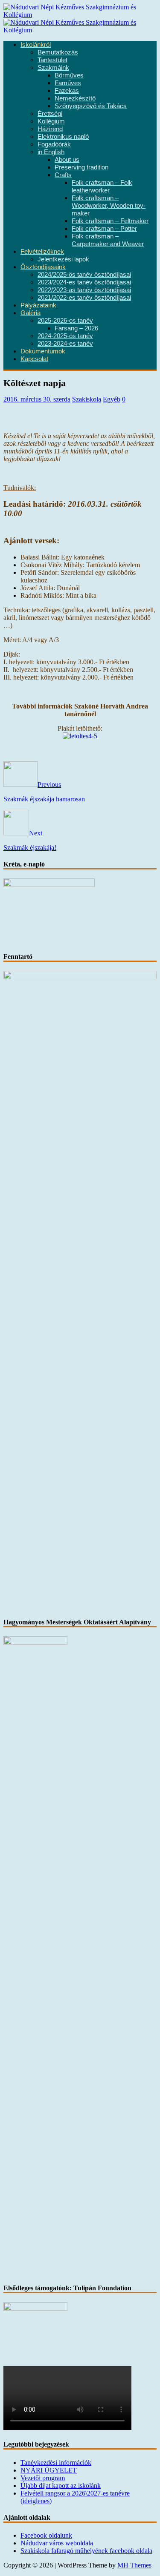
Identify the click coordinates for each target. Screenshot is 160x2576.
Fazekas (67, 91)
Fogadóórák (54, 144)
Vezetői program (43, 2478)
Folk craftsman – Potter (104, 229)
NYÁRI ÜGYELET (49, 2470)
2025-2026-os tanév (65, 321)
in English (51, 152)
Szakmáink (53, 68)
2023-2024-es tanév (65, 344)
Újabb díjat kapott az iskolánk (61, 2486)
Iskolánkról (36, 45)
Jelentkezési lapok (63, 259)
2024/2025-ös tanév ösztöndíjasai (84, 275)
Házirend (50, 129)
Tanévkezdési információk (56, 2463)
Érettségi (50, 114)
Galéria (31, 313)
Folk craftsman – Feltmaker (110, 221)
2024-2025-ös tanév (65, 336)
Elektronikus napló (63, 137)
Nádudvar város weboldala (57, 2543)
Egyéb (112, 399)
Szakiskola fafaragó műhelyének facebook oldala (86, 2551)
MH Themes (134, 2565)
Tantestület (52, 60)
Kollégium (51, 121)
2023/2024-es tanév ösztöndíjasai (84, 282)
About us (67, 160)
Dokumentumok (43, 351)
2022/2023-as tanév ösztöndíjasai (84, 290)
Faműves (68, 83)
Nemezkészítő (75, 98)
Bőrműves (69, 75)
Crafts (63, 175)
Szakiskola (87, 399)
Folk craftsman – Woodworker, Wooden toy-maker (109, 206)
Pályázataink (38, 305)
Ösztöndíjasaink (43, 267)
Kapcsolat (34, 359)
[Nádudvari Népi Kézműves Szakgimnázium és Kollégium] (80, 15)
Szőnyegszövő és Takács (91, 106)
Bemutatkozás (58, 52)
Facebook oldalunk (46, 2535)
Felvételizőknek (42, 252)
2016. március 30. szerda (37, 399)
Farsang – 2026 (76, 328)
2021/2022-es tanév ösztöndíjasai (84, 298)
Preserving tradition (81, 167)
